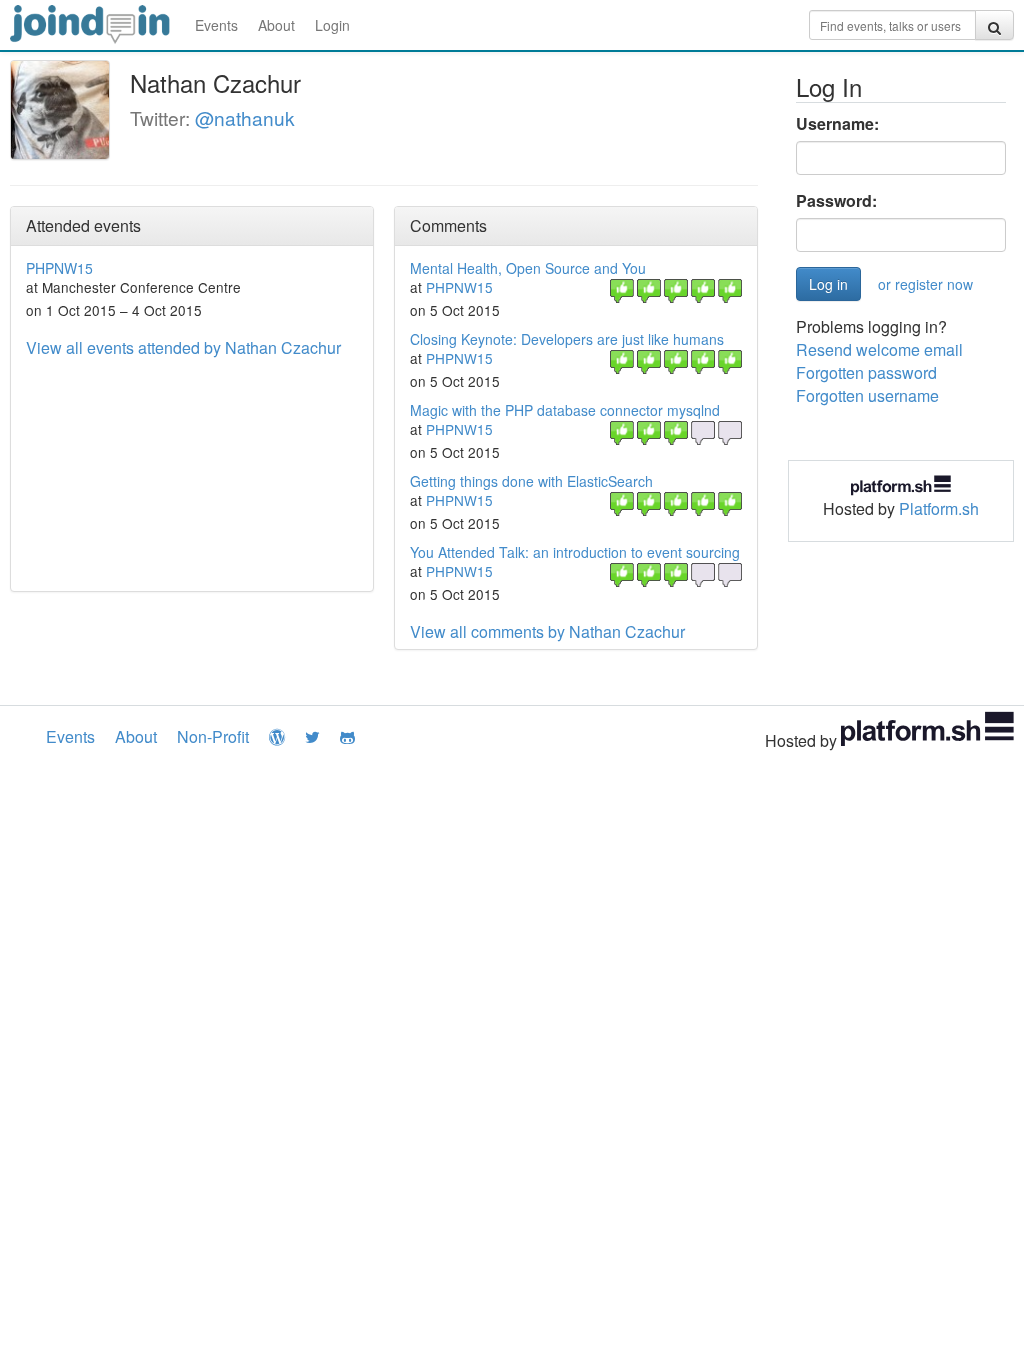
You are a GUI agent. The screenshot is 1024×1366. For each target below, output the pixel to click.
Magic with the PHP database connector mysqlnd (565, 410)
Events (216, 25)
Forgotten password (866, 372)
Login (332, 25)
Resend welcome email (879, 349)
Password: (836, 201)
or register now (925, 284)
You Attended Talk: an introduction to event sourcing (575, 552)
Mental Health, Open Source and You (528, 268)
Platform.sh (939, 508)
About (276, 25)
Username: (837, 124)
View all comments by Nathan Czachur (547, 631)
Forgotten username (867, 395)
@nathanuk (245, 117)
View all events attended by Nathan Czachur (183, 347)
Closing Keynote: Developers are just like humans (567, 339)
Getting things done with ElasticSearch (531, 481)
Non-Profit (213, 736)
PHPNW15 (59, 268)
